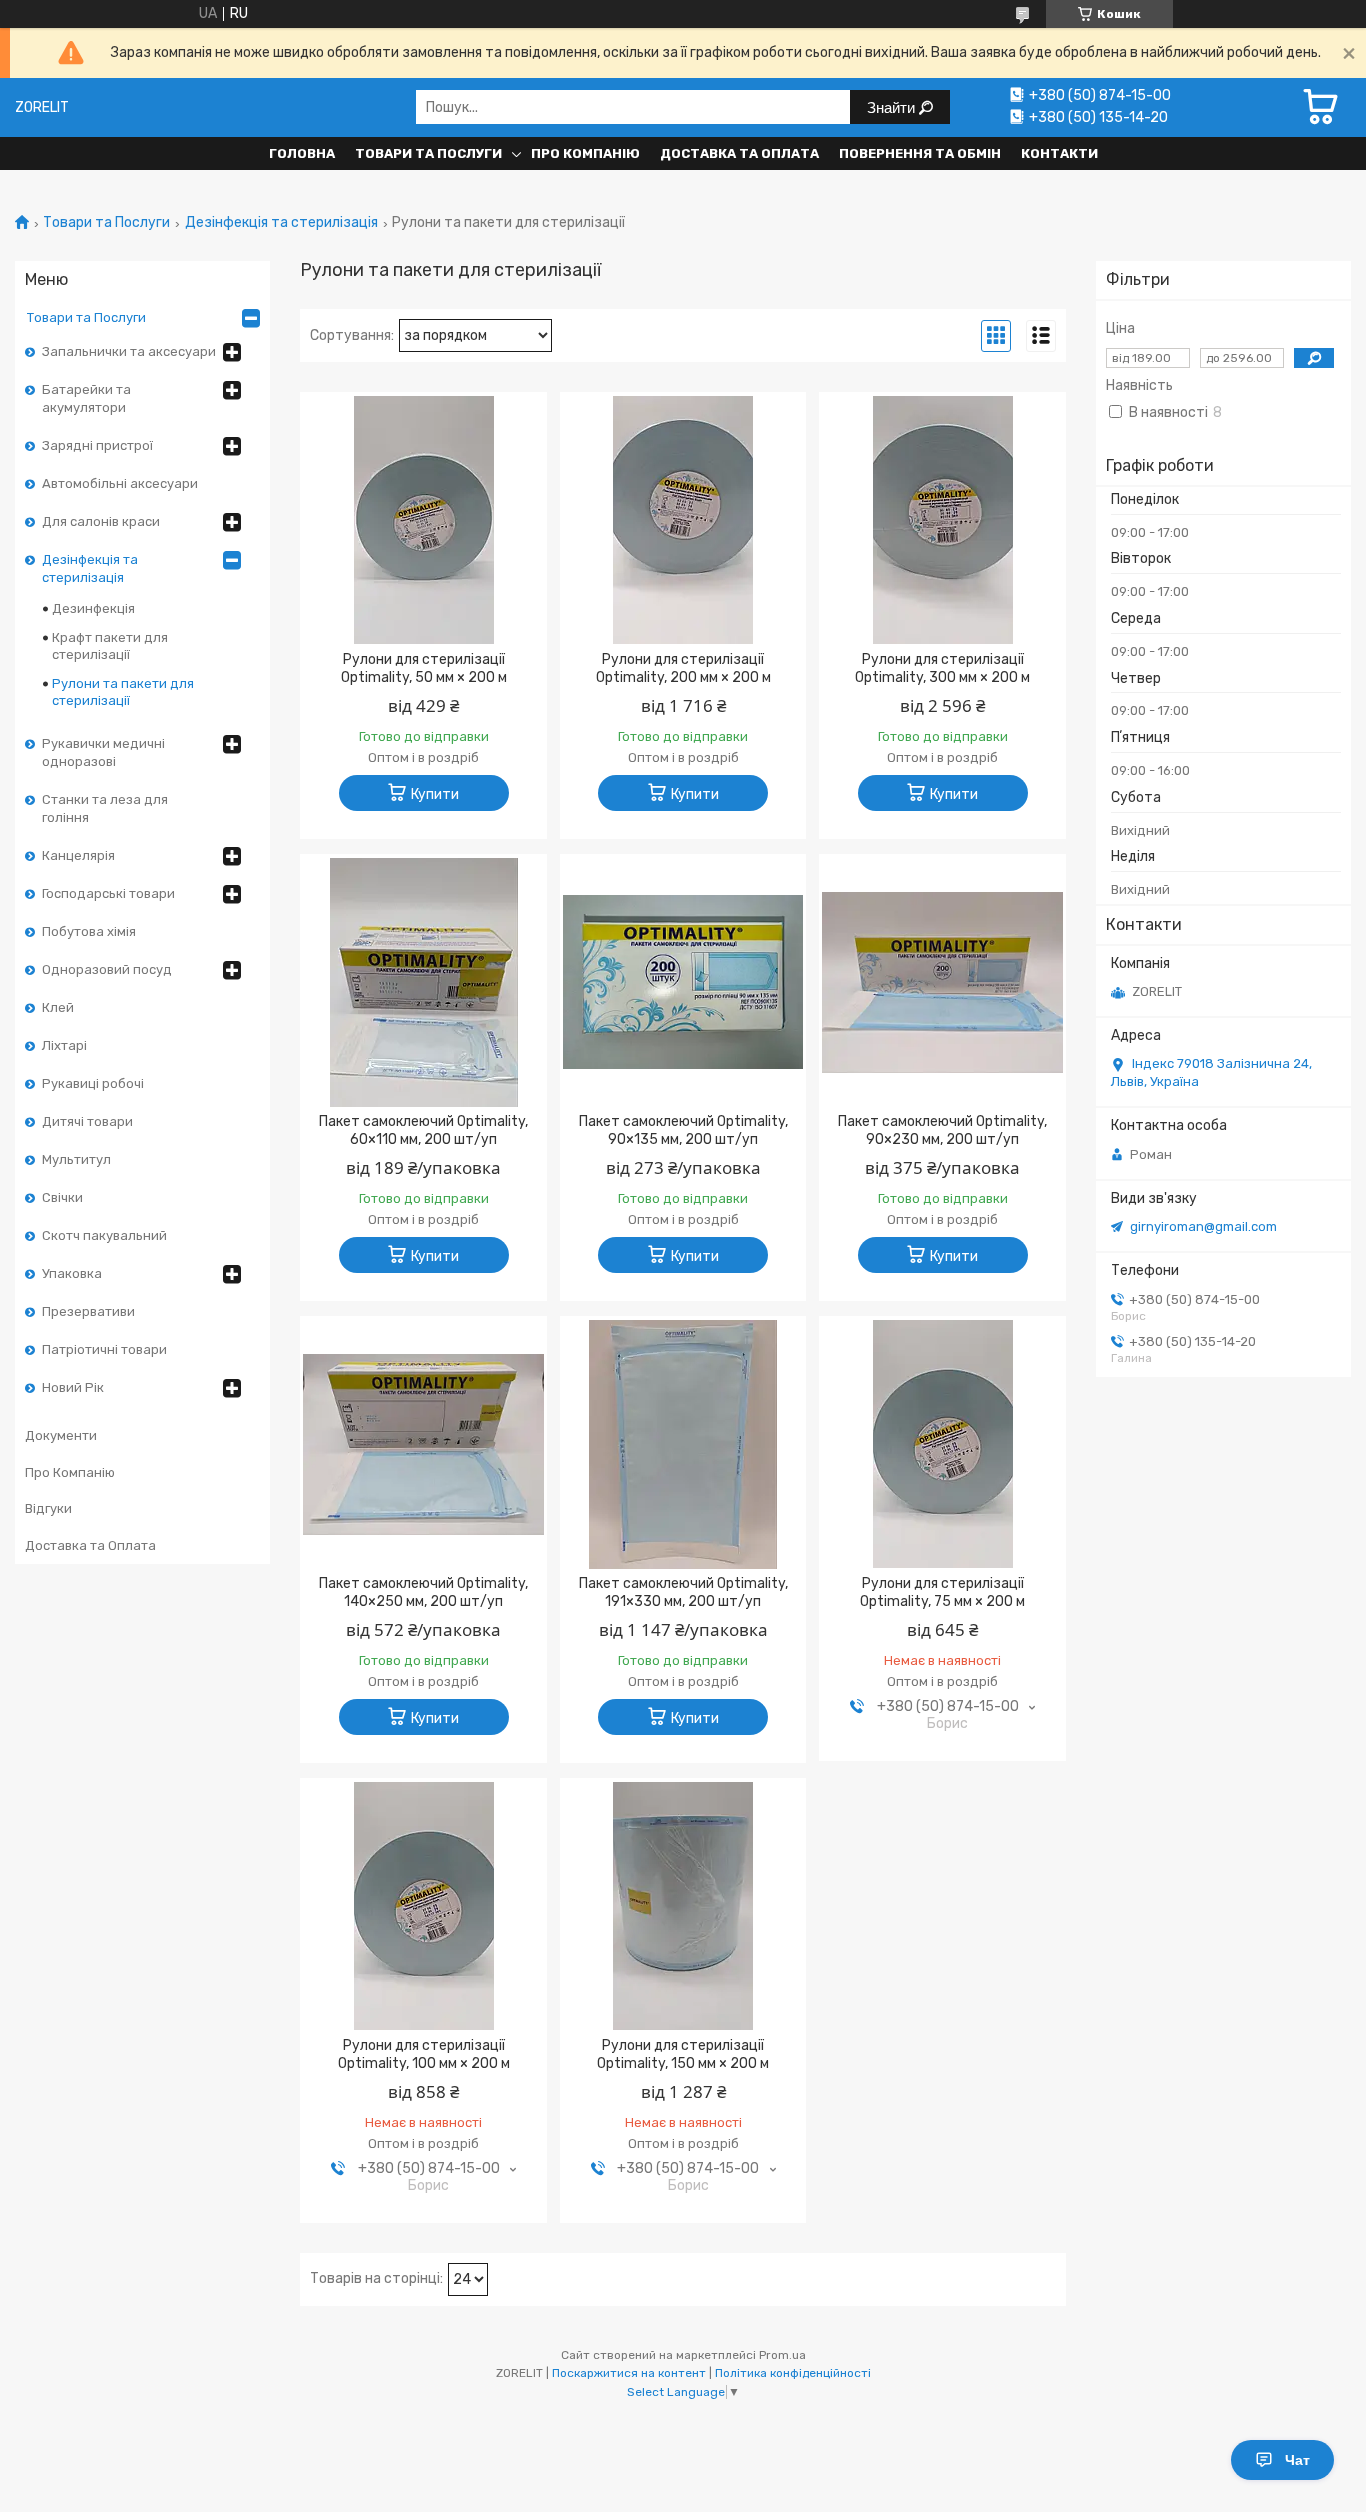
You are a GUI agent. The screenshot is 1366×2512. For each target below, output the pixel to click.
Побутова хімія (89, 931)
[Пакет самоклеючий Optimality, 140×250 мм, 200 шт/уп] (423, 1444)
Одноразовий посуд (107, 969)
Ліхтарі (64, 1045)
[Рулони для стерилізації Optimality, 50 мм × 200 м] (423, 520)
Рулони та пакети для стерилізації (123, 692)
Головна (302, 153)
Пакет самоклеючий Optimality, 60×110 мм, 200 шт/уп (423, 1130)
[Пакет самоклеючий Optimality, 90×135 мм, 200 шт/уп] (683, 982)
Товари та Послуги (428, 153)
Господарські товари (108, 893)
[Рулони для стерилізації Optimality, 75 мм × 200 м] (942, 1444)
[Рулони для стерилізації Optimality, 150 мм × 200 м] (683, 1906)
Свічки (62, 1197)
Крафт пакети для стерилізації (110, 646)
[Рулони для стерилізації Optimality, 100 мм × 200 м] (423, 1906)
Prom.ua (782, 2355)
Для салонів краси (101, 521)
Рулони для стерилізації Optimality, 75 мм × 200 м (942, 1592)
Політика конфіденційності (793, 2373)
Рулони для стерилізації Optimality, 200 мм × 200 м (683, 668)
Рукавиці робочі (93, 1083)
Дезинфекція (93, 608)
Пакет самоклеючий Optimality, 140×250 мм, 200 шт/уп (423, 1592)
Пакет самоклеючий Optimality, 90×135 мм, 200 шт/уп (683, 1130)
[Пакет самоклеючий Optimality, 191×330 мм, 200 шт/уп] (683, 1444)
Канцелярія (78, 855)
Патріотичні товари (104, 1349)
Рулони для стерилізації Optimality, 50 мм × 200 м (424, 668)
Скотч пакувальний (104, 1235)
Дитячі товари (87, 1121)
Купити (435, 794)
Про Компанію (585, 153)
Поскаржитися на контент (629, 2373)
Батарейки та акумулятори (86, 398)
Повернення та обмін (920, 153)
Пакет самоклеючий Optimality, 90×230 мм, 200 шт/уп (942, 1130)
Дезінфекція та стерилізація (281, 223)
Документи (61, 1435)
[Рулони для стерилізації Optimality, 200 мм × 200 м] (683, 520)
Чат (1297, 2460)
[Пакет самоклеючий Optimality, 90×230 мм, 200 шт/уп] (942, 982)
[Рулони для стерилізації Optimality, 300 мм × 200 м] (942, 520)
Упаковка (72, 1273)
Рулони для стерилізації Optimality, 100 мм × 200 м (424, 2054)
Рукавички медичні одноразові (103, 752)
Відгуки (48, 1508)
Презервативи (88, 1311)
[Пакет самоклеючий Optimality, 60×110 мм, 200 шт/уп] (423, 982)
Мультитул (76, 1159)
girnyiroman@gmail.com (1203, 1226)
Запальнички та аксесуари (129, 351)
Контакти (1059, 153)
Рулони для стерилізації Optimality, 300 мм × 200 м (942, 668)
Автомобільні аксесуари (120, 483)
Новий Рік (73, 1387)
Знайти (893, 107)
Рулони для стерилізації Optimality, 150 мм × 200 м (683, 2054)
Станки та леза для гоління (105, 808)
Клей (58, 1007)
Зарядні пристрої (97, 445)
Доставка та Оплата (739, 153)
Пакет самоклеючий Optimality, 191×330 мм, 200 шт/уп (683, 1592)
